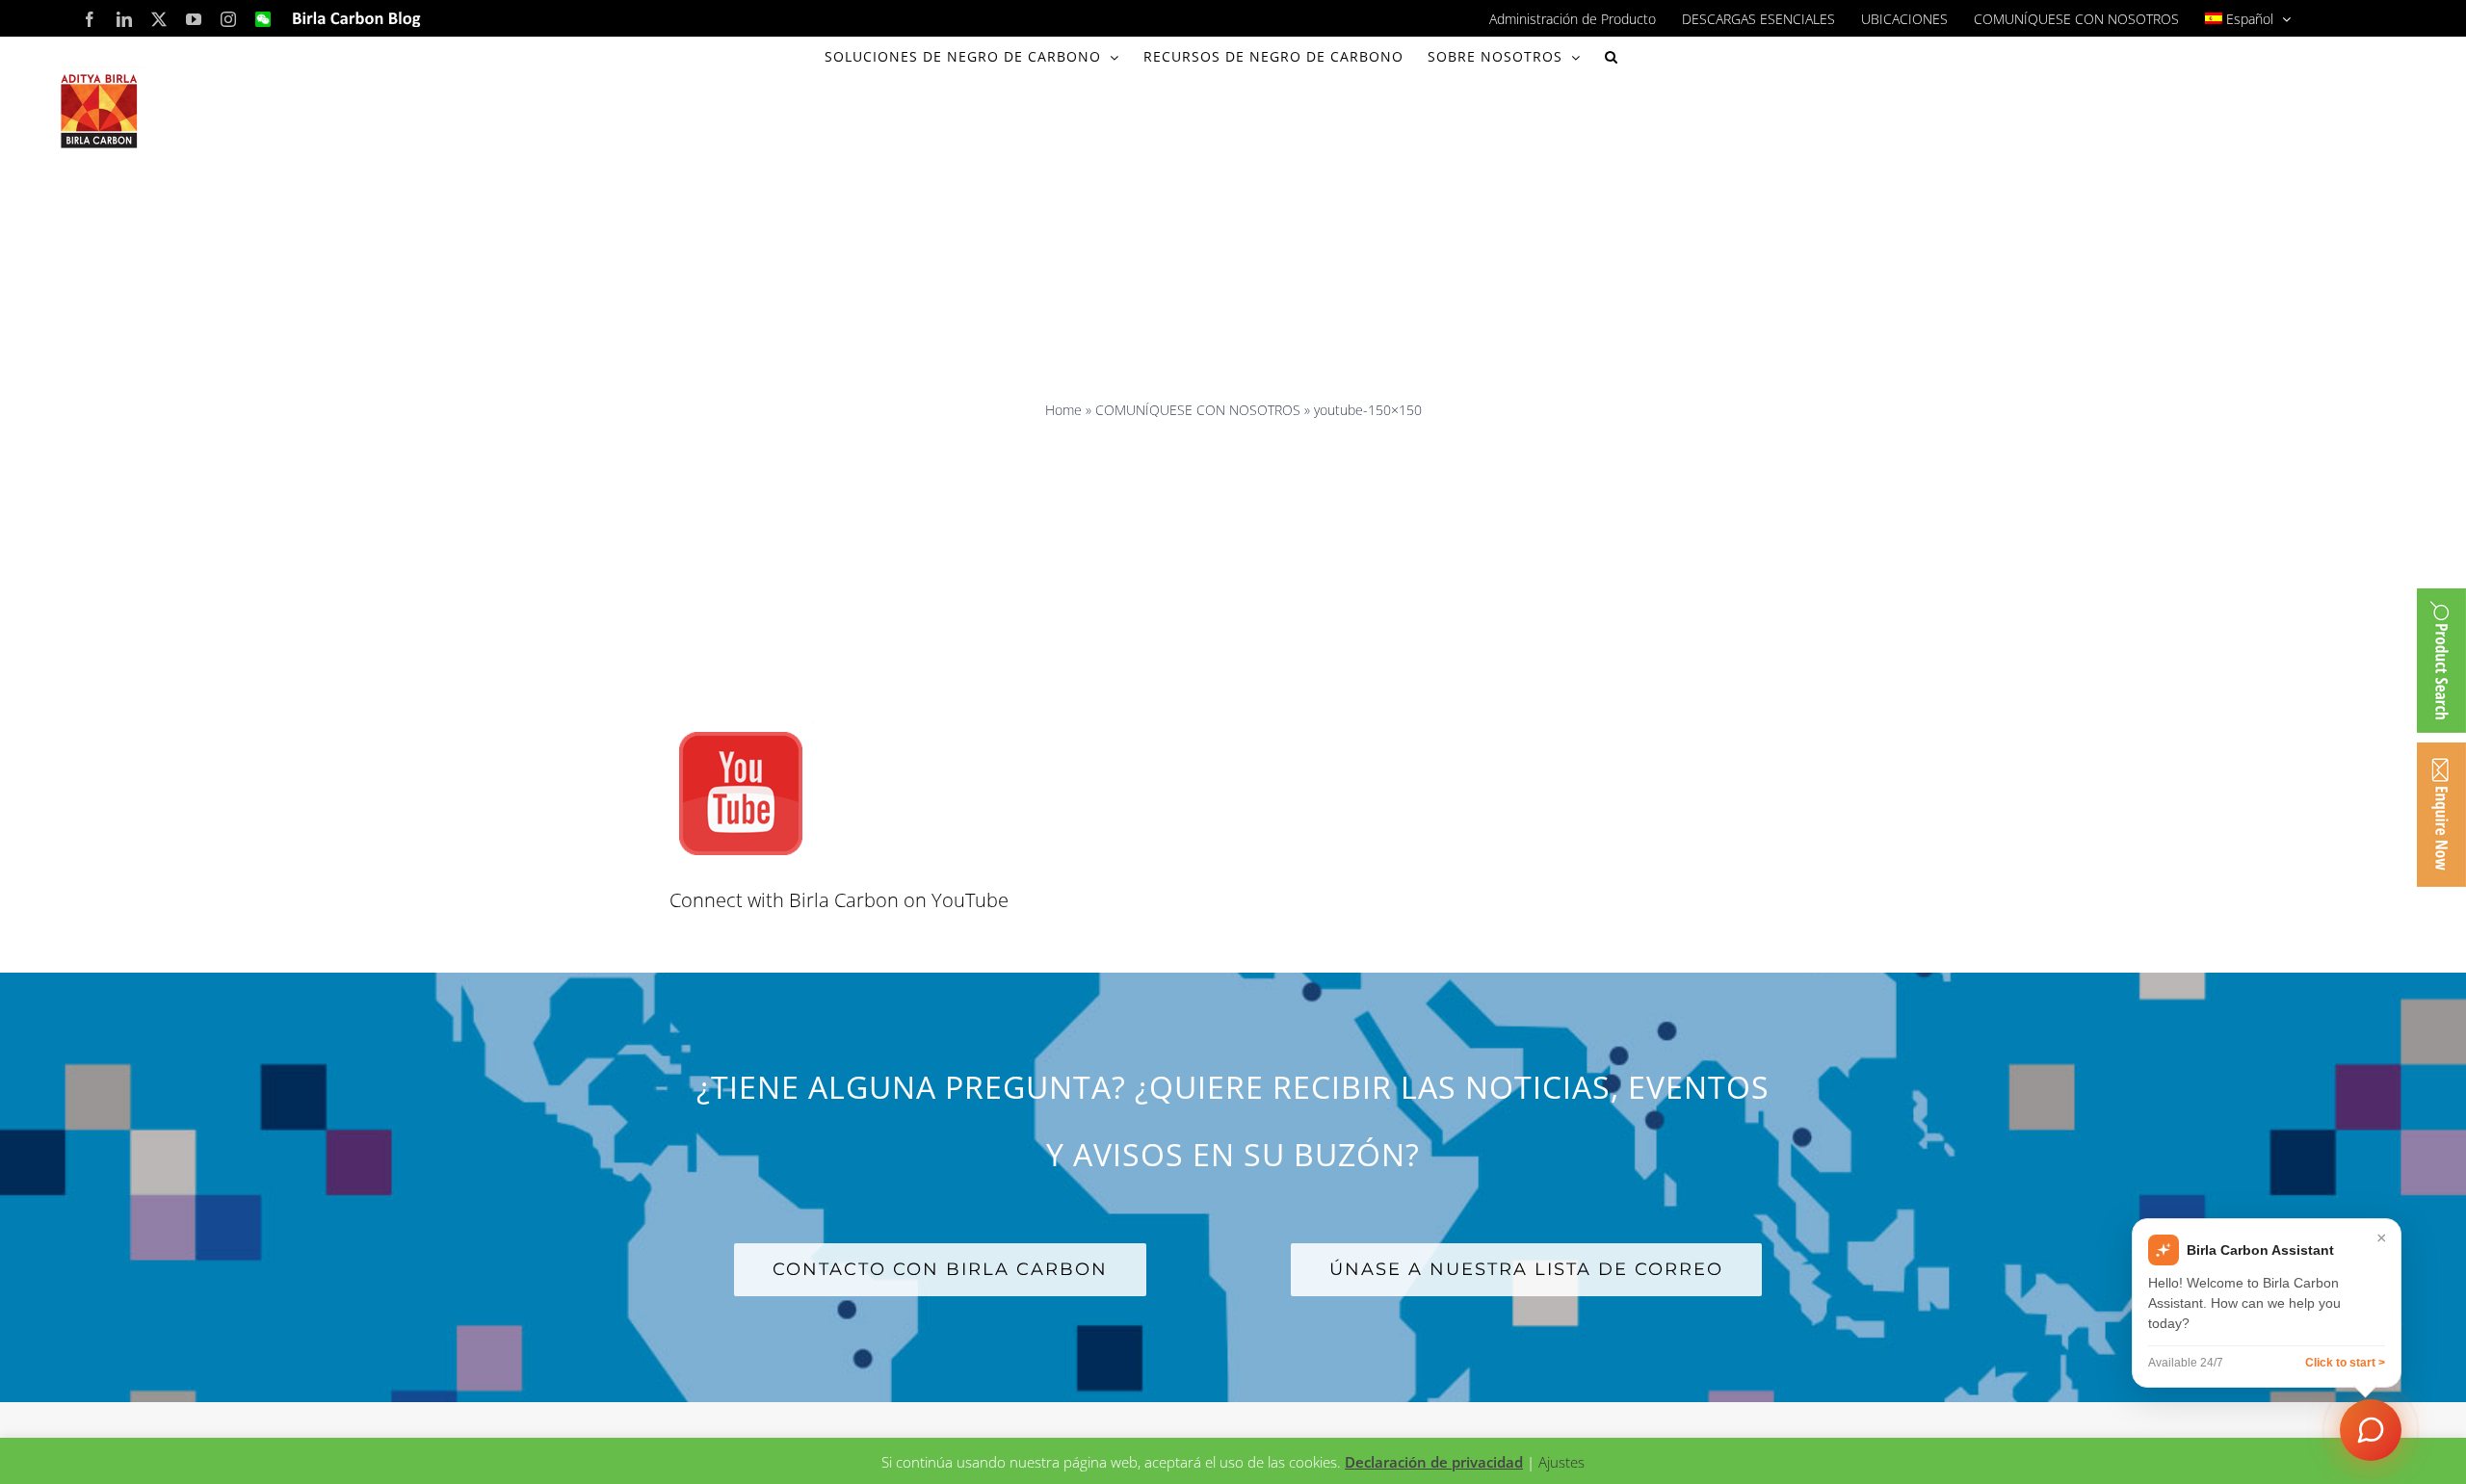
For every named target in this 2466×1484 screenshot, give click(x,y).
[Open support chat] (2371, 1430)
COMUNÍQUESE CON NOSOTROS (1198, 410)
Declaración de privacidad (1434, 1462)
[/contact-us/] (2441, 815)
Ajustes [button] (1561, 1462)
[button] (1612, 57)
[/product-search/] (2441, 661)
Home (1063, 410)
